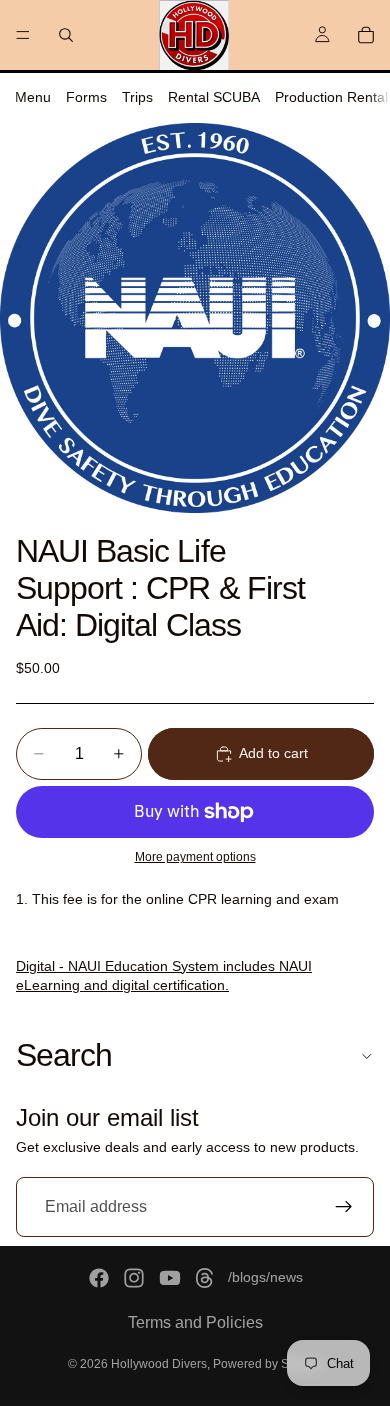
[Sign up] (344, 1207)
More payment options (195, 856)
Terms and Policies (195, 1322)
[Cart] (366, 35)
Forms (86, 97)
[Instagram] (134, 1278)
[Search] (66, 35)
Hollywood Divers (159, 1364)
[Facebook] (99, 1278)
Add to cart (273, 753)
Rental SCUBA (214, 97)
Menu (33, 97)
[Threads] (205, 1278)
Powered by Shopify (267, 1364)
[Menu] (23, 35)
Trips (137, 97)
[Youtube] (170, 1278)
